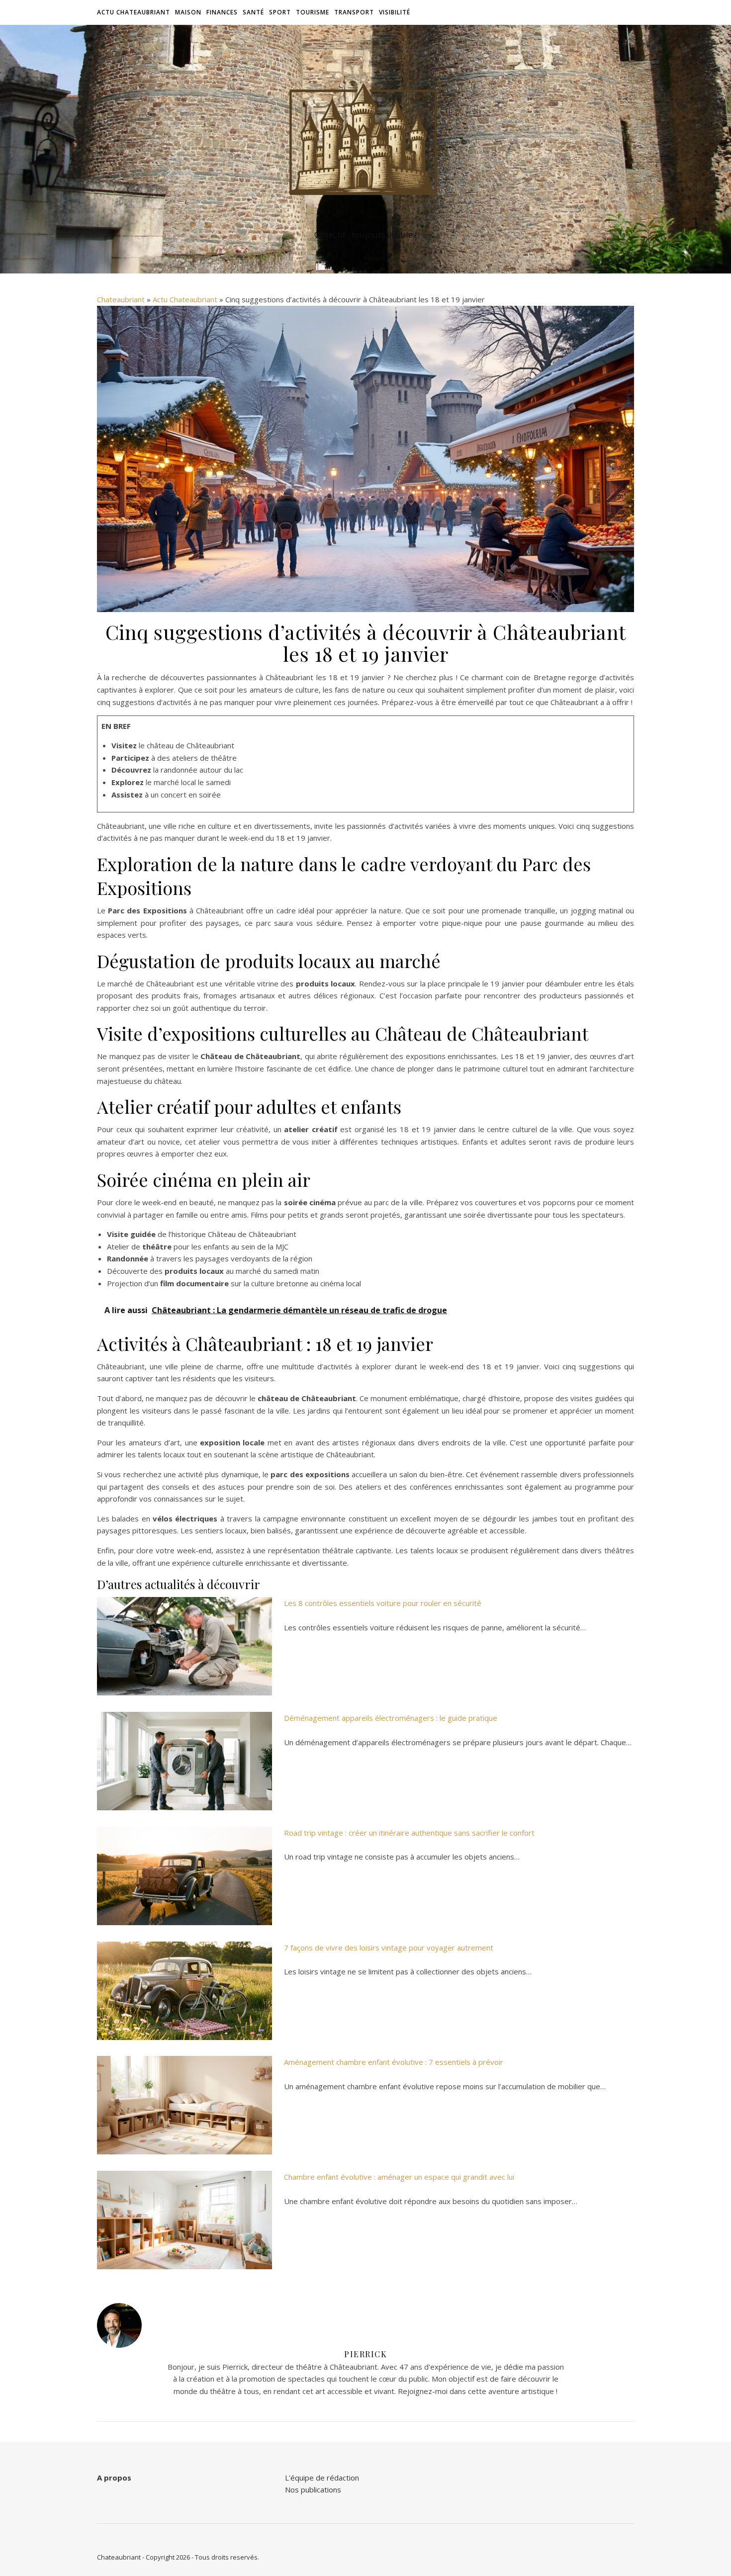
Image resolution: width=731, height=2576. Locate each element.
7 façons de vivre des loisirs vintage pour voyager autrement (389, 1948)
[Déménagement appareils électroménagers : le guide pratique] (184, 1761)
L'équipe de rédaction (322, 2478)
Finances (222, 12)
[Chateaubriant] (365, 140)
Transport (354, 12)
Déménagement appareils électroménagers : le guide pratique (391, 1718)
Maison (188, 12)
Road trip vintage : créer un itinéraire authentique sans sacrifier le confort (409, 1833)
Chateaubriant (121, 299)
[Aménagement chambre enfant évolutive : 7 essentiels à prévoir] (184, 2105)
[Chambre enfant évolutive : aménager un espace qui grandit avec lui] (184, 2220)
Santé (253, 12)
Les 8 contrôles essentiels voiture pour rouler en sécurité (383, 1603)
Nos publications (313, 2489)
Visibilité (395, 12)
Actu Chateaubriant (134, 12)
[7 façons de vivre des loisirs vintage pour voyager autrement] (184, 1991)
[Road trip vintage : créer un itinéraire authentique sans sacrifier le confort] (184, 1876)
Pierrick (365, 2354)
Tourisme (313, 12)
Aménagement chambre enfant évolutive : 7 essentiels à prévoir (394, 2062)
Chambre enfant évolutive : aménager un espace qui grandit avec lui (399, 2177)
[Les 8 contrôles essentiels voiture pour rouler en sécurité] (184, 1646)
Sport (280, 12)
